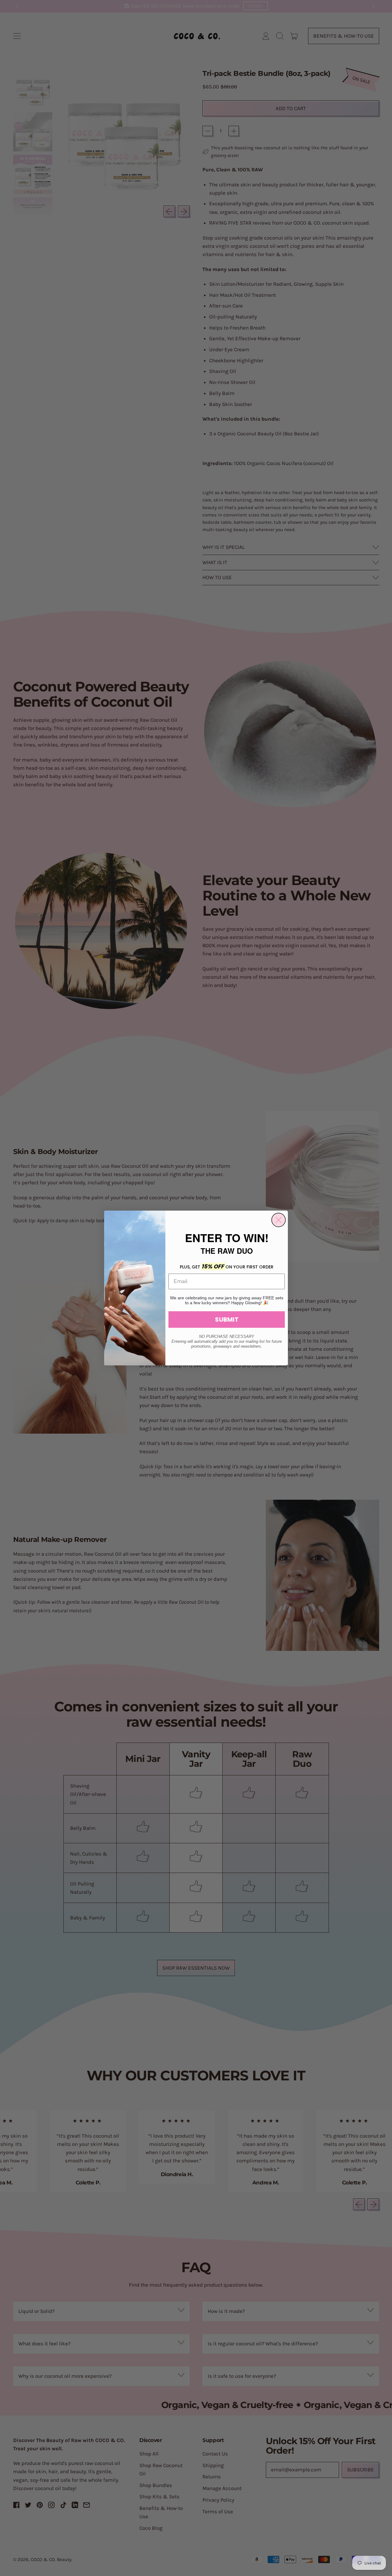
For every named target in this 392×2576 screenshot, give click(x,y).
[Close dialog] (279, 1220)
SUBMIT (227, 1320)
